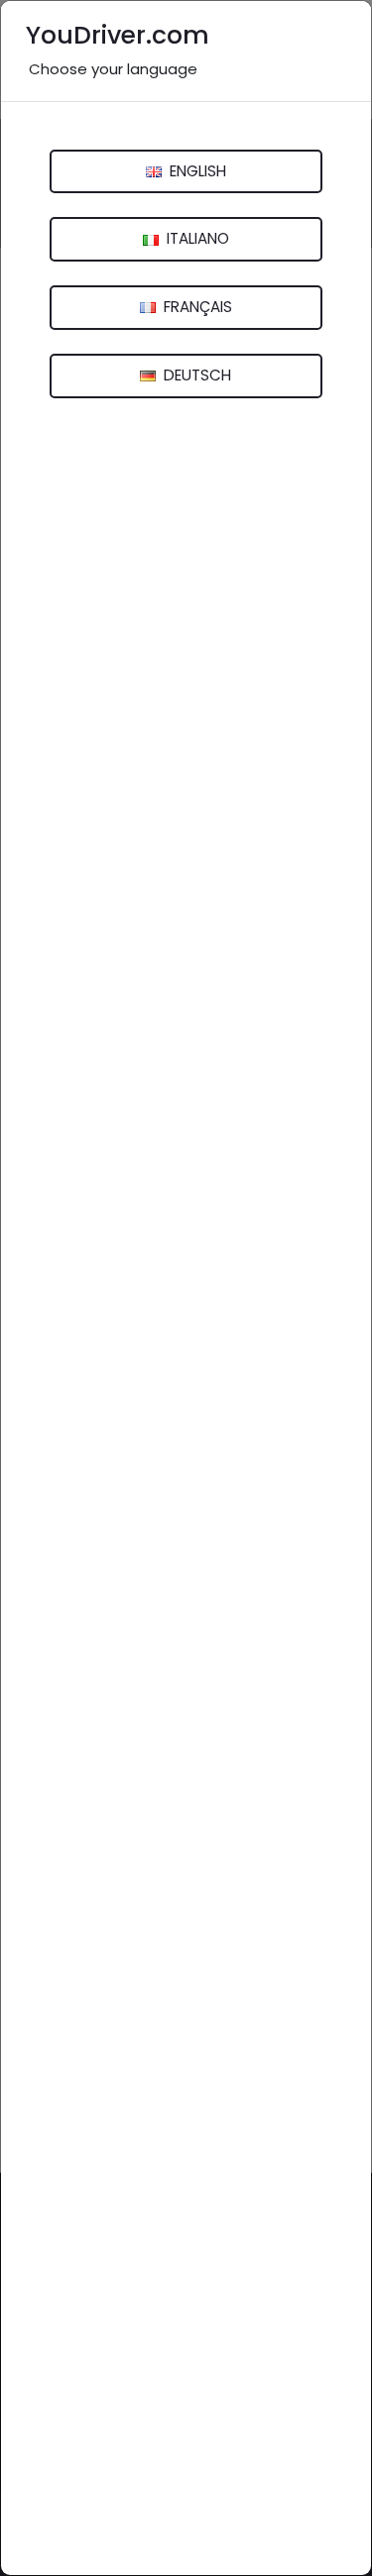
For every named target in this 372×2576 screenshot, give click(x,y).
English (196, 171)
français (196, 307)
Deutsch (195, 375)
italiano (196, 238)
